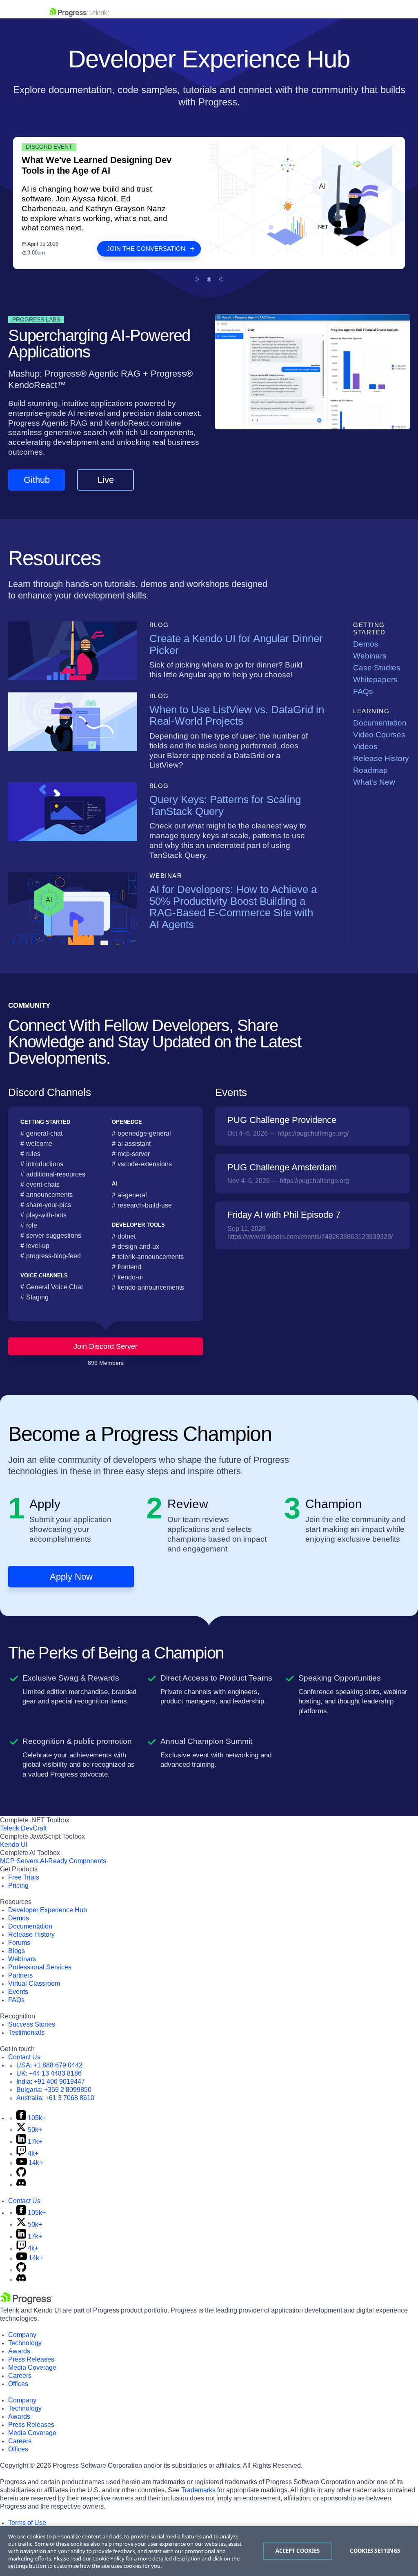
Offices (18, 2384)
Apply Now (71, 1577)
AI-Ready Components (73, 1861)
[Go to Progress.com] (27, 2302)
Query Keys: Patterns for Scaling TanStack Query (225, 805)
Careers (20, 2376)
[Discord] (21, 2184)
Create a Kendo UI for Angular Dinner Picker (236, 644)
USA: (49, 2065)
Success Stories (32, 2024)
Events (18, 1992)
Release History (381, 758)
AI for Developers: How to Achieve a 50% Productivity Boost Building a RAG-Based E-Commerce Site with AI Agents (233, 907)
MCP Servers (19, 1861)
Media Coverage (32, 2367)
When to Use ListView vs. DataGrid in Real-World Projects (237, 715)
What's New (374, 782)
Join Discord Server (106, 1346)
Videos (365, 747)
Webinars (370, 656)
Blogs (17, 1951)
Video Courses (379, 735)
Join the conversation (146, 249)
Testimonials (26, 2032)
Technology (25, 2343)
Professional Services (40, 1967)
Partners (20, 1975)
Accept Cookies (298, 2551)
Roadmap (370, 770)
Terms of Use (27, 2523)
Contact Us (24, 2057)
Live (106, 480)
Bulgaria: (54, 2090)
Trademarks (198, 2490)
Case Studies (377, 668)
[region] (209, 2551)
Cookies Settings (375, 2551)
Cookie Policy (108, 2558)
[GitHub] (21, 2175)
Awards (19, 2351)
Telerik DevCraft (23, 1828)
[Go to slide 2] (209, 279)
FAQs (363, 691)
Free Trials (24, 1877)
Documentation (380, 723)
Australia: (55, 2098)
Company (22, 2335)
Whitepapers (375, 680)
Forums (19, 1943)
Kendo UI (14, 1845)
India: (51, 2082)
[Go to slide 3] (221, 279)
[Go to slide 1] (197, 279)
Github (37, 480)
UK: (49, 2073)
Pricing (18, 1885)
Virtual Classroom (34, 1983)
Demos (366, 644)
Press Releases (31, 2359)
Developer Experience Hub (48, 1910)
